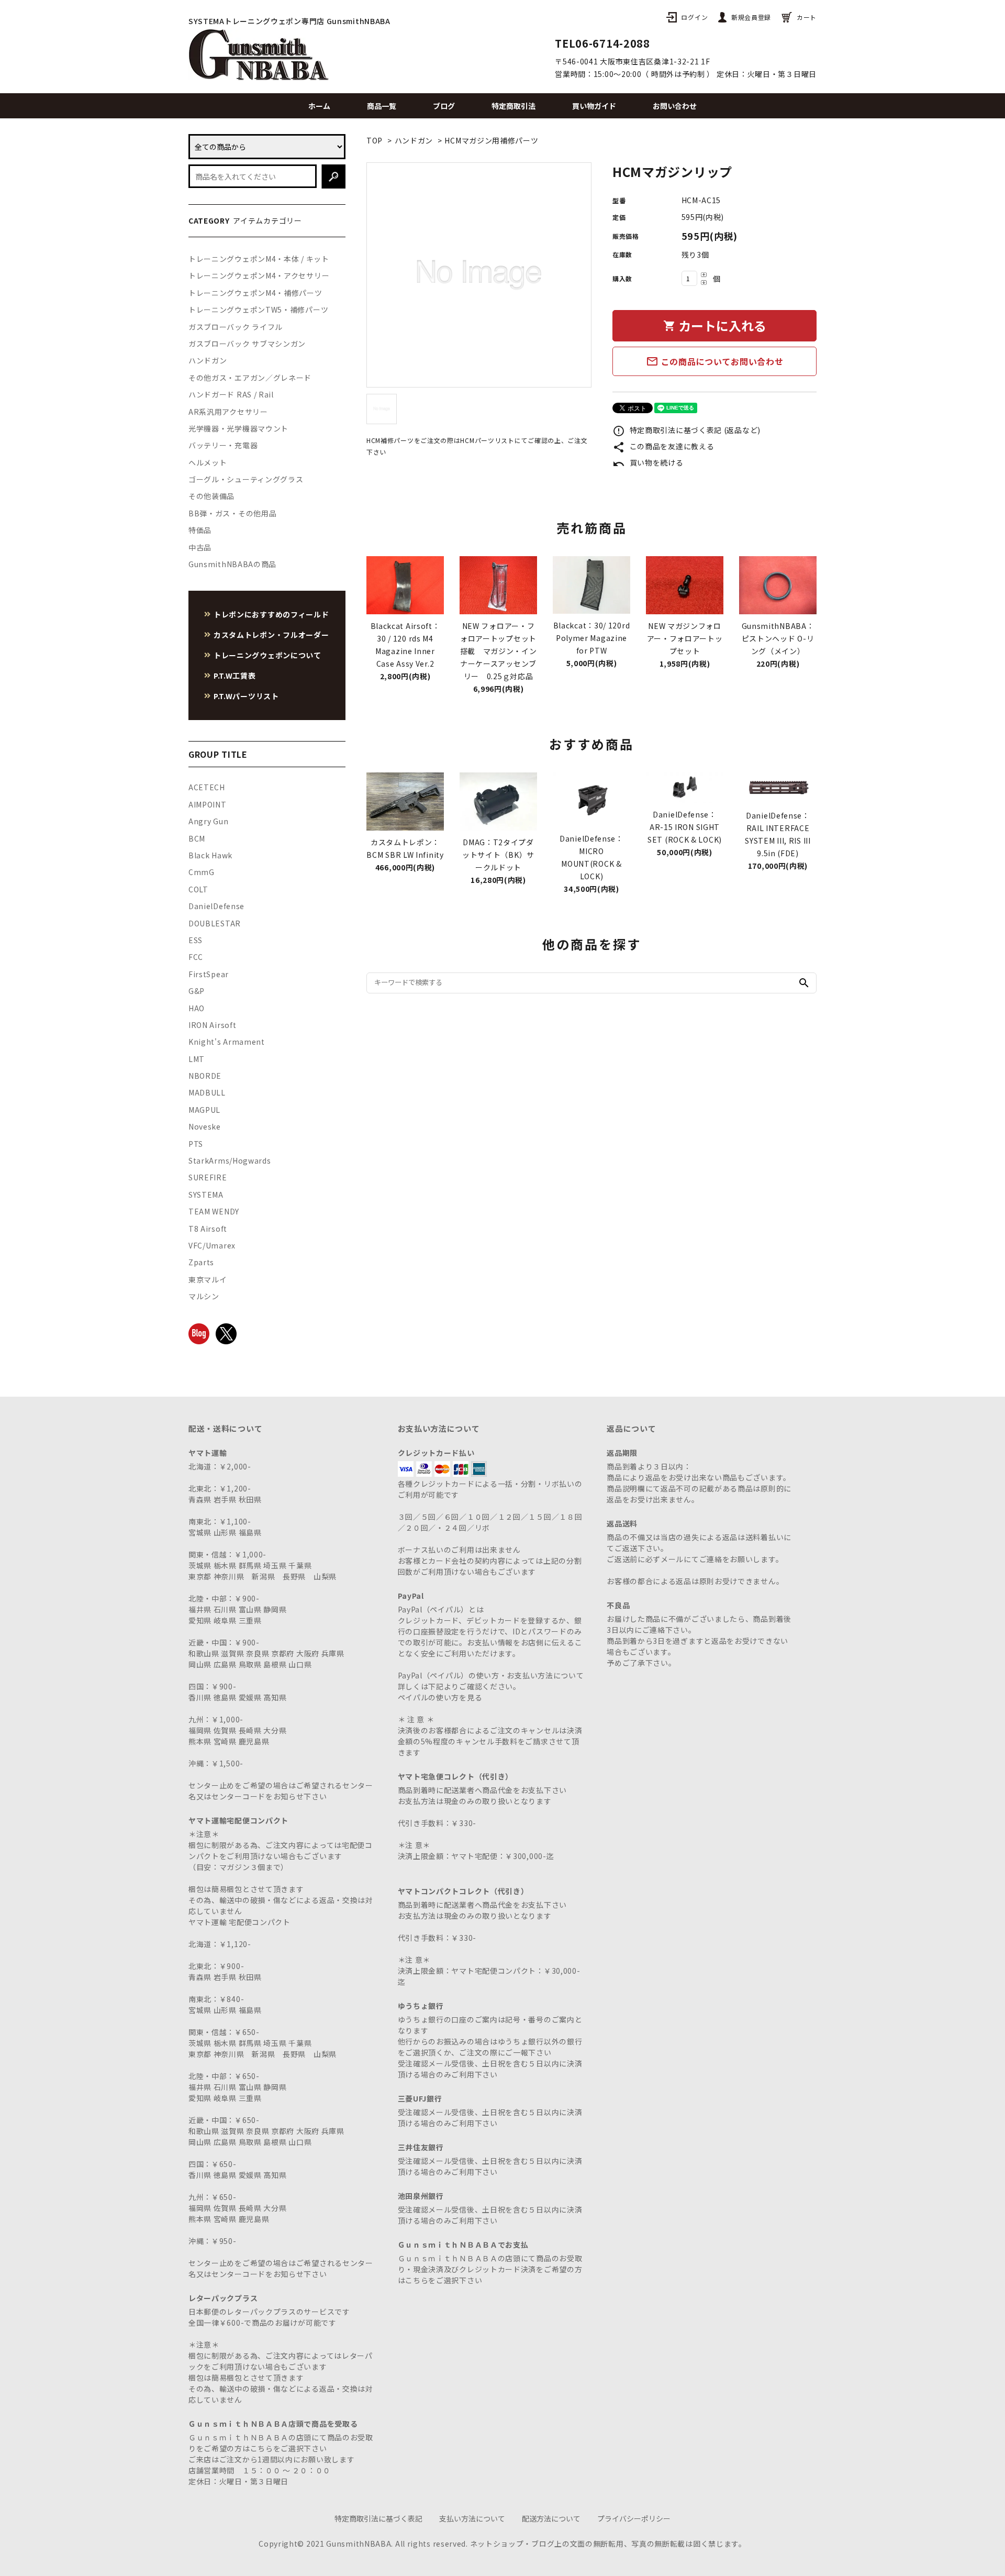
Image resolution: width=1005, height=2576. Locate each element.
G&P (197, 991)
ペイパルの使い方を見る (440, 1697)
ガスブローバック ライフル (236, 327)
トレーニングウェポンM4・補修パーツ (255, 293)
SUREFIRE (208, 1177)
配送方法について (551, 2518)
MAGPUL (204, 1110)
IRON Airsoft (212, 1025)
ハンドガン (414, 140)
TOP (375, 140)
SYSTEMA (206, 1195)
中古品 (200, 547)
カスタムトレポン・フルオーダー (271, 635)
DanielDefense (216, 906)
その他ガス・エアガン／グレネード (250, 378)
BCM (197, 838)
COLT (198, 889)
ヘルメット (208, 462)
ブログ (444, 106)
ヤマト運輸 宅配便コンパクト (239, 1922)
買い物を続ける (648, 462)
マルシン (204, 1296)
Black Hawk (210, 855)
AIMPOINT (208, 804)
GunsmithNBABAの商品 (232, 564)
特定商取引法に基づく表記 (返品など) (686, 430)
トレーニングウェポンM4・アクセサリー (259, 275)
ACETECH (207, 787)
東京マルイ (208, 1279)
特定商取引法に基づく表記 (378, 2518)
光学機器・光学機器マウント (238, 428)
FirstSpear (209, 974)
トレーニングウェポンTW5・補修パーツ (258, 309)
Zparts (201, 1262)
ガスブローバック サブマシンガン (247, 344)
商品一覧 (382, 106)
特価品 (200, 530)
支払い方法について (472, 2518)
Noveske (205, 1126)
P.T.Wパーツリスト (246, 696)
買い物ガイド (594, 106)
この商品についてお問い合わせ (715, 361)
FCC (196, 957)
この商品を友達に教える (663, 446)
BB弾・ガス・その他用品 (232, 513)
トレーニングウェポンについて (267, 655)
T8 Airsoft (208, 1229)
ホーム (319, 106)
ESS (196, 940)
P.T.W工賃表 (235, 676)
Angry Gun (208, 821)
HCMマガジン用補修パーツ (491, 140)
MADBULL (207, 1092)
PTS (196, 1144)
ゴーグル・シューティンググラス (246, 479)
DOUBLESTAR (215, 923)
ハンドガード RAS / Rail (231, 394)
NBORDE (205, 1076)
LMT (197, 1059)
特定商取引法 (513, 106)
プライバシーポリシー (634, 2518)
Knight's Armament (227, 1042)
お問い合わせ (675, 106)
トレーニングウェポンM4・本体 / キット (259, 259)
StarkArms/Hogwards (230, 1160)
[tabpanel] (479, 275)
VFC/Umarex (212, 1245)
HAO (197, 1008)
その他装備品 (211, 496)
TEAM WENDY (214, 1211)
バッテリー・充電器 (223, 445)
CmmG (202, 872)
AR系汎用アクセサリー (228, 412)
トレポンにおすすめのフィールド (271, 614)
